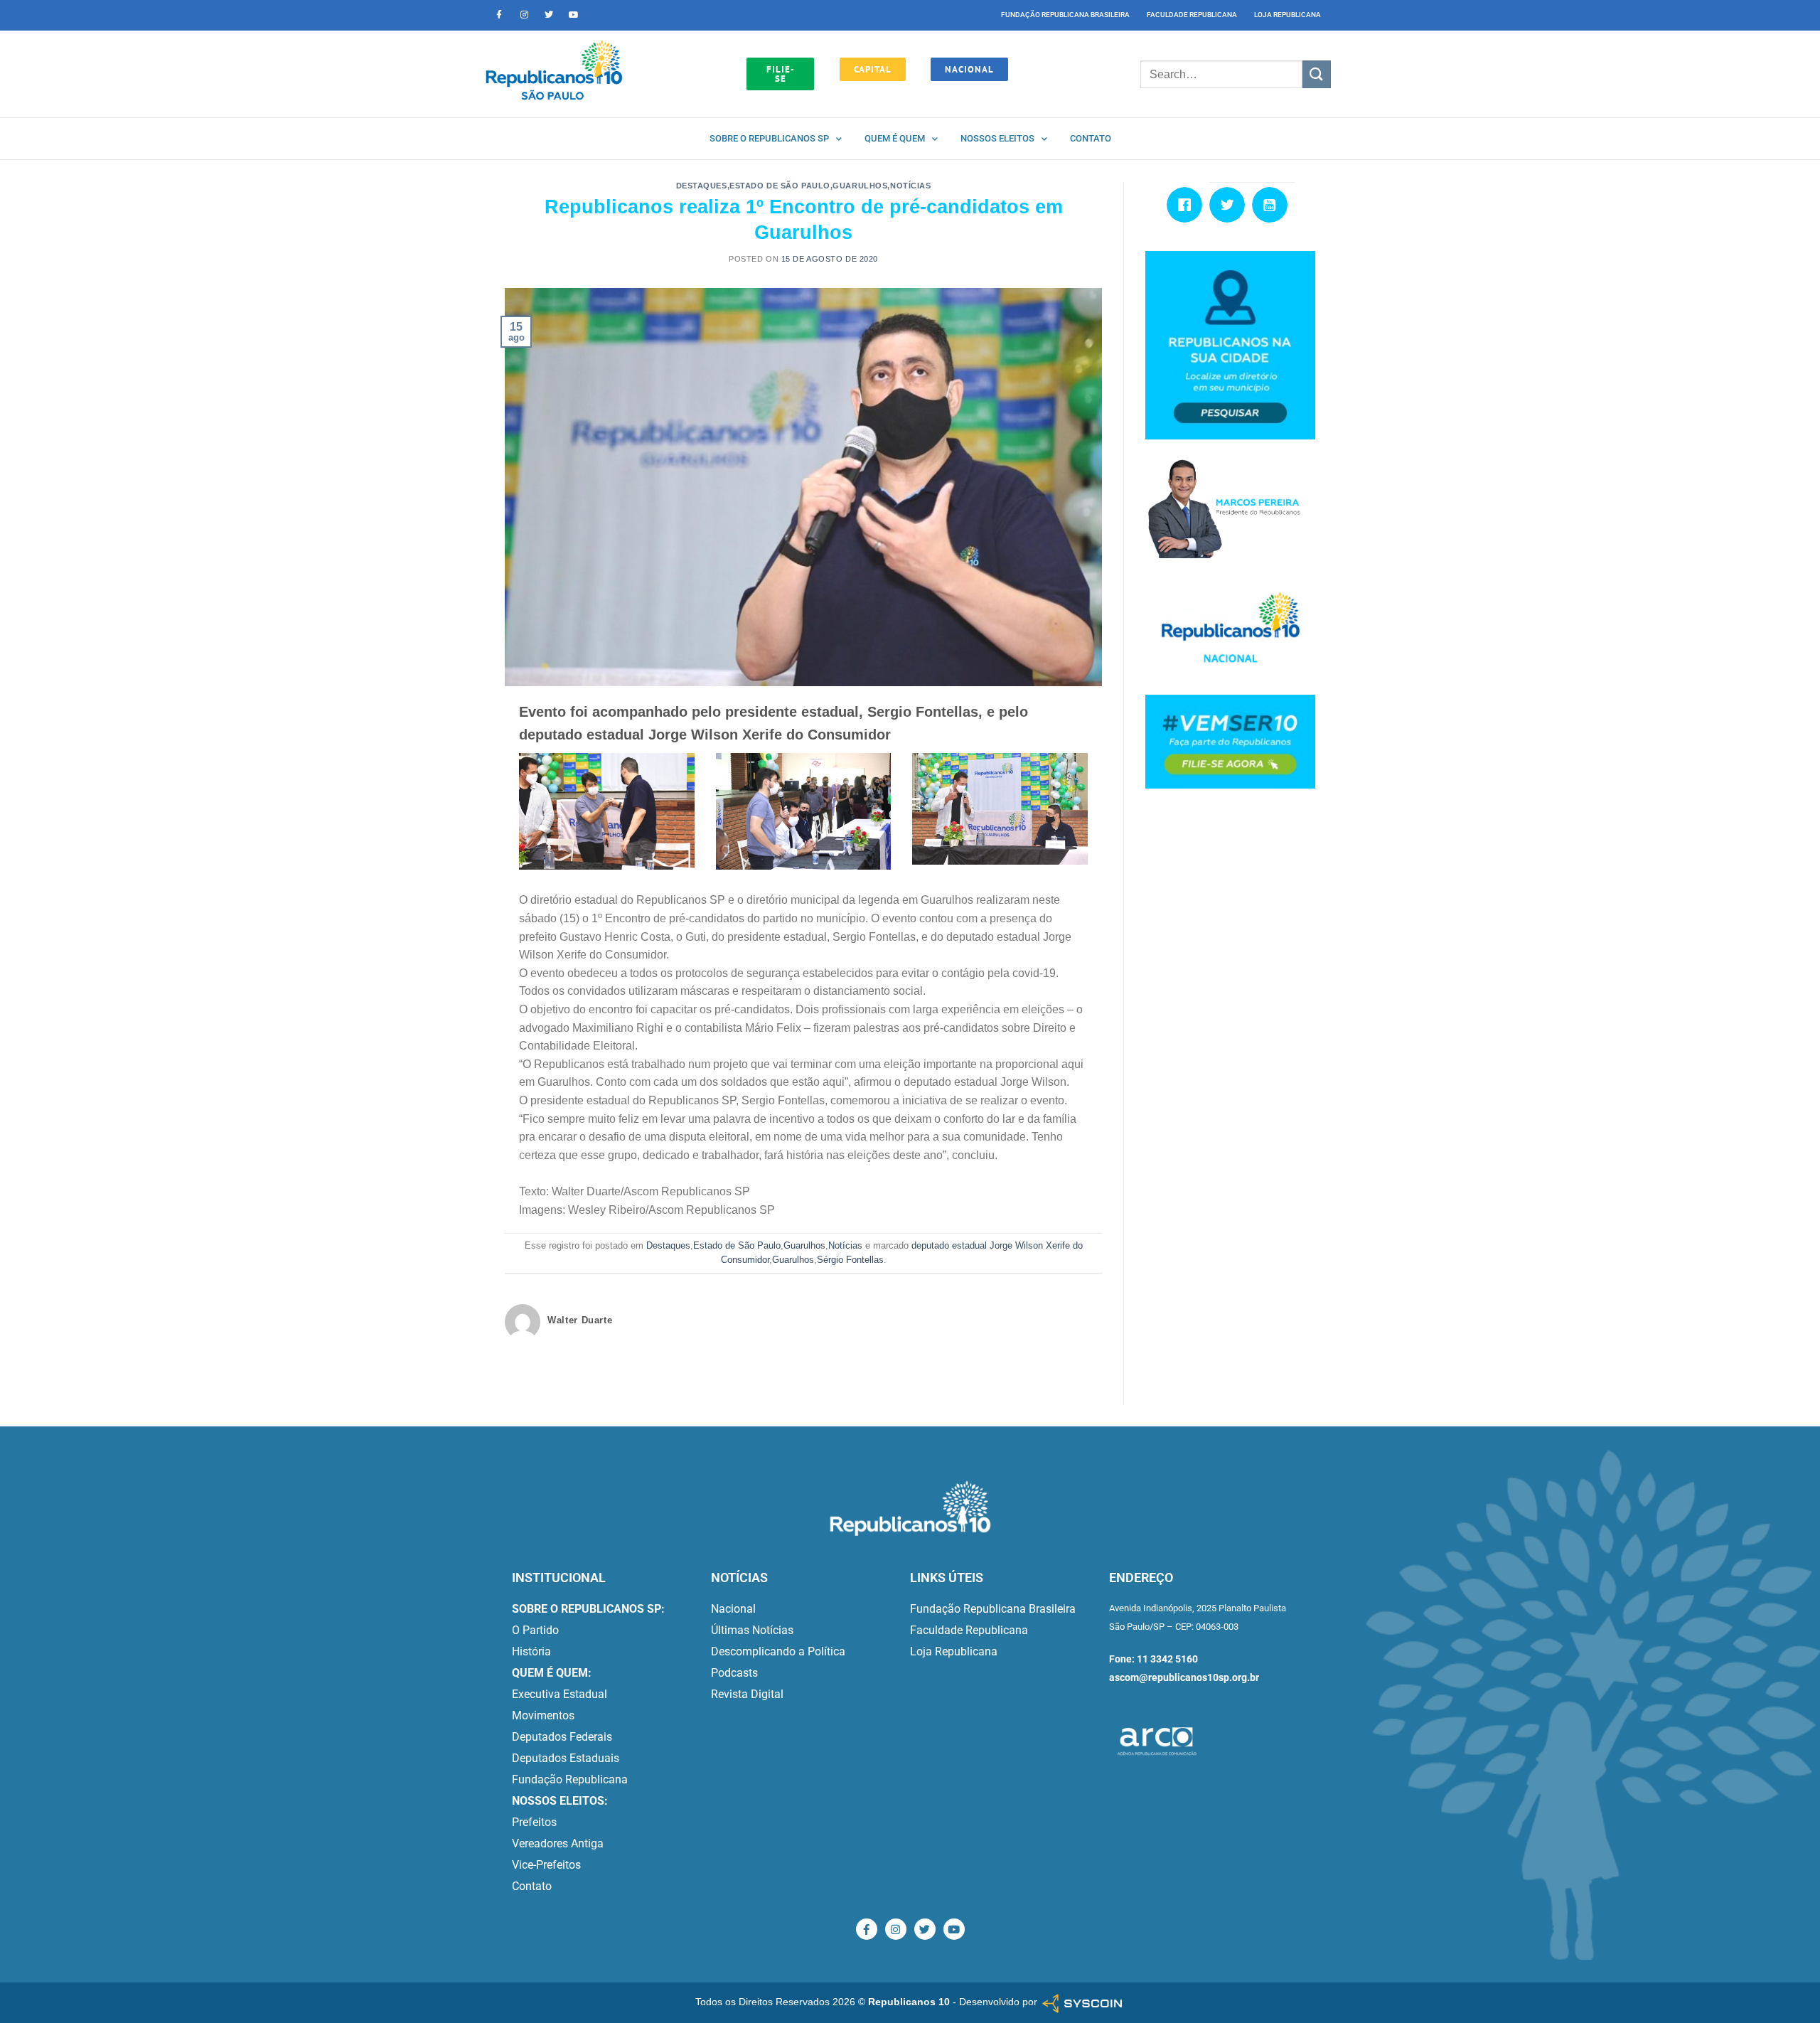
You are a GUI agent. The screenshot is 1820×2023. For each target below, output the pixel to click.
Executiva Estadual (560, 1694)
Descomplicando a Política (778, 1651)
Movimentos (543, 1715)
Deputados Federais (562, 1737)
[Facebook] (1188, 205)
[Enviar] (1317, 74)
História (531, 1651)
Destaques (702, 186)
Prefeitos (534, 1822)
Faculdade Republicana (1192, 15)
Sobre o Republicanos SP (769, 138)
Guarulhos (860, 186)
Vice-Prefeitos (546, 1865)
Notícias (910, 186)
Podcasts (734, 1673)
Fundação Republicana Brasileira (1065, 15)
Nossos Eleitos (997, 138)
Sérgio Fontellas (850, 1260)
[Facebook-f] (499, 15)
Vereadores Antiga (558, 1843)
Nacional (733, 1609)
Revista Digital (747, 1694)
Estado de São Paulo (780, 186)
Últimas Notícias (752, 1630)
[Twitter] (549, 15)
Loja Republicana (1288, 15)
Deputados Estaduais (566, 1758)
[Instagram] (524, 15)
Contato (1091, 138)
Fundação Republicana (570, 1779)
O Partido (535, 1630)
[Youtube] (574, 15)
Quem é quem (895, 138)
